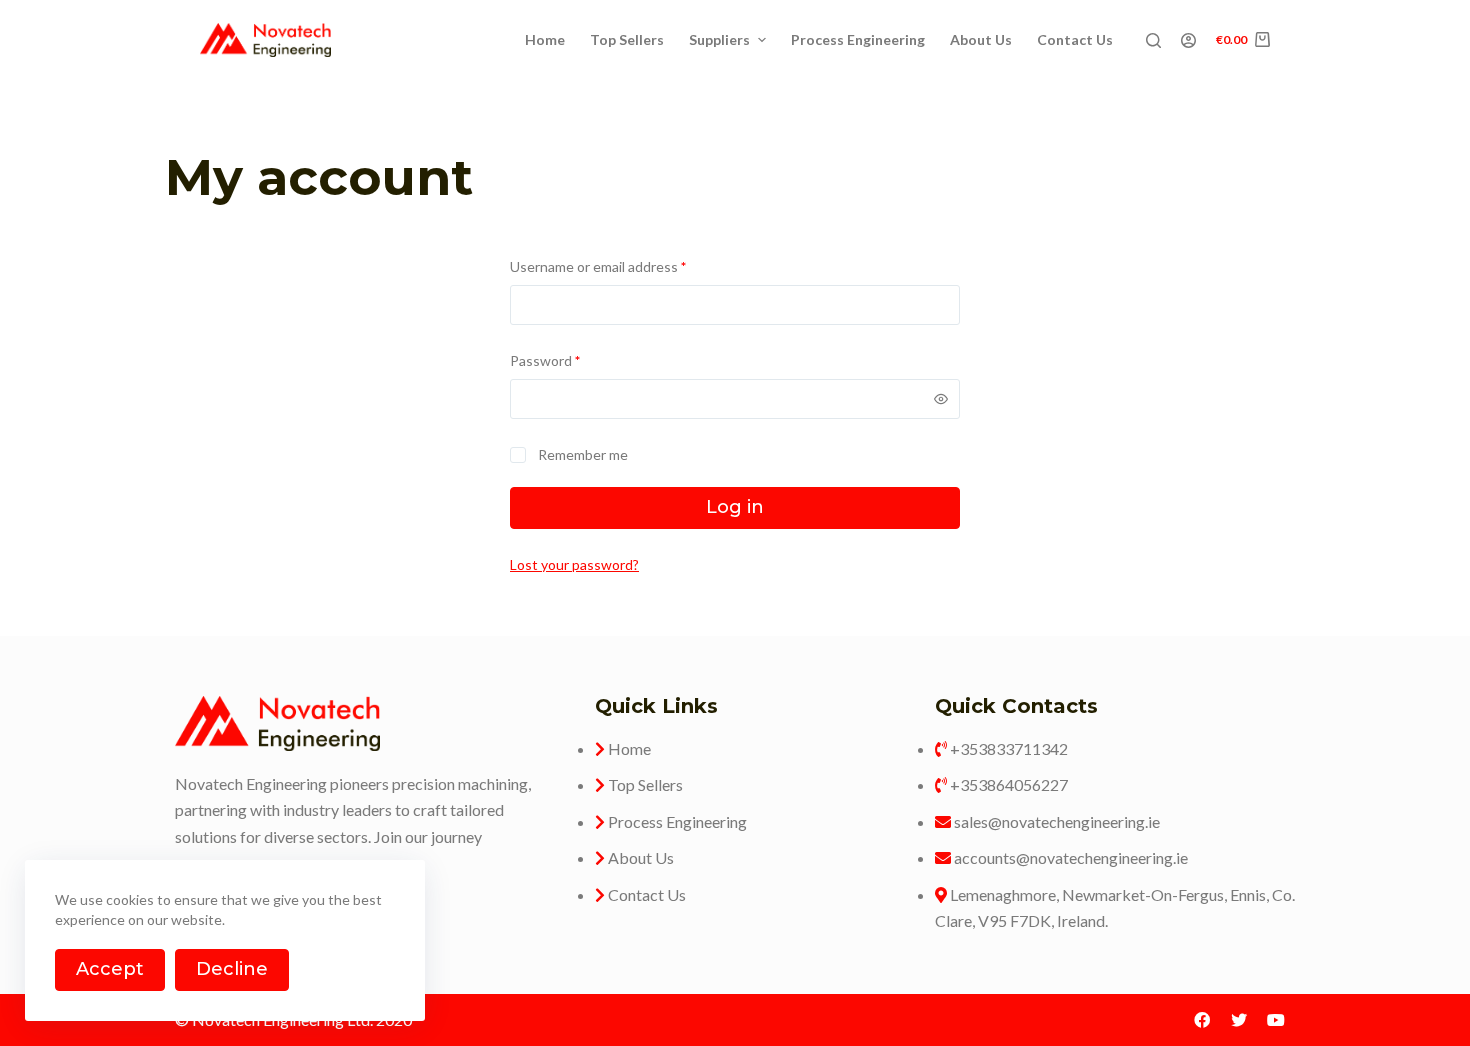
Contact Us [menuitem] (1075, 39)
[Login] (1188, 40)
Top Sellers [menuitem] (627, 39)
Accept (110, 969)
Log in (735, 507)
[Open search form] (1153, 40)
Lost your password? (574, 564)
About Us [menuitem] (981, 39)
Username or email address (598, 266)
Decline (232, 969)
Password (545, 360)
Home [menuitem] (545, 39)
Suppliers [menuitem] (719, 39)
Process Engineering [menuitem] (858, 39)
